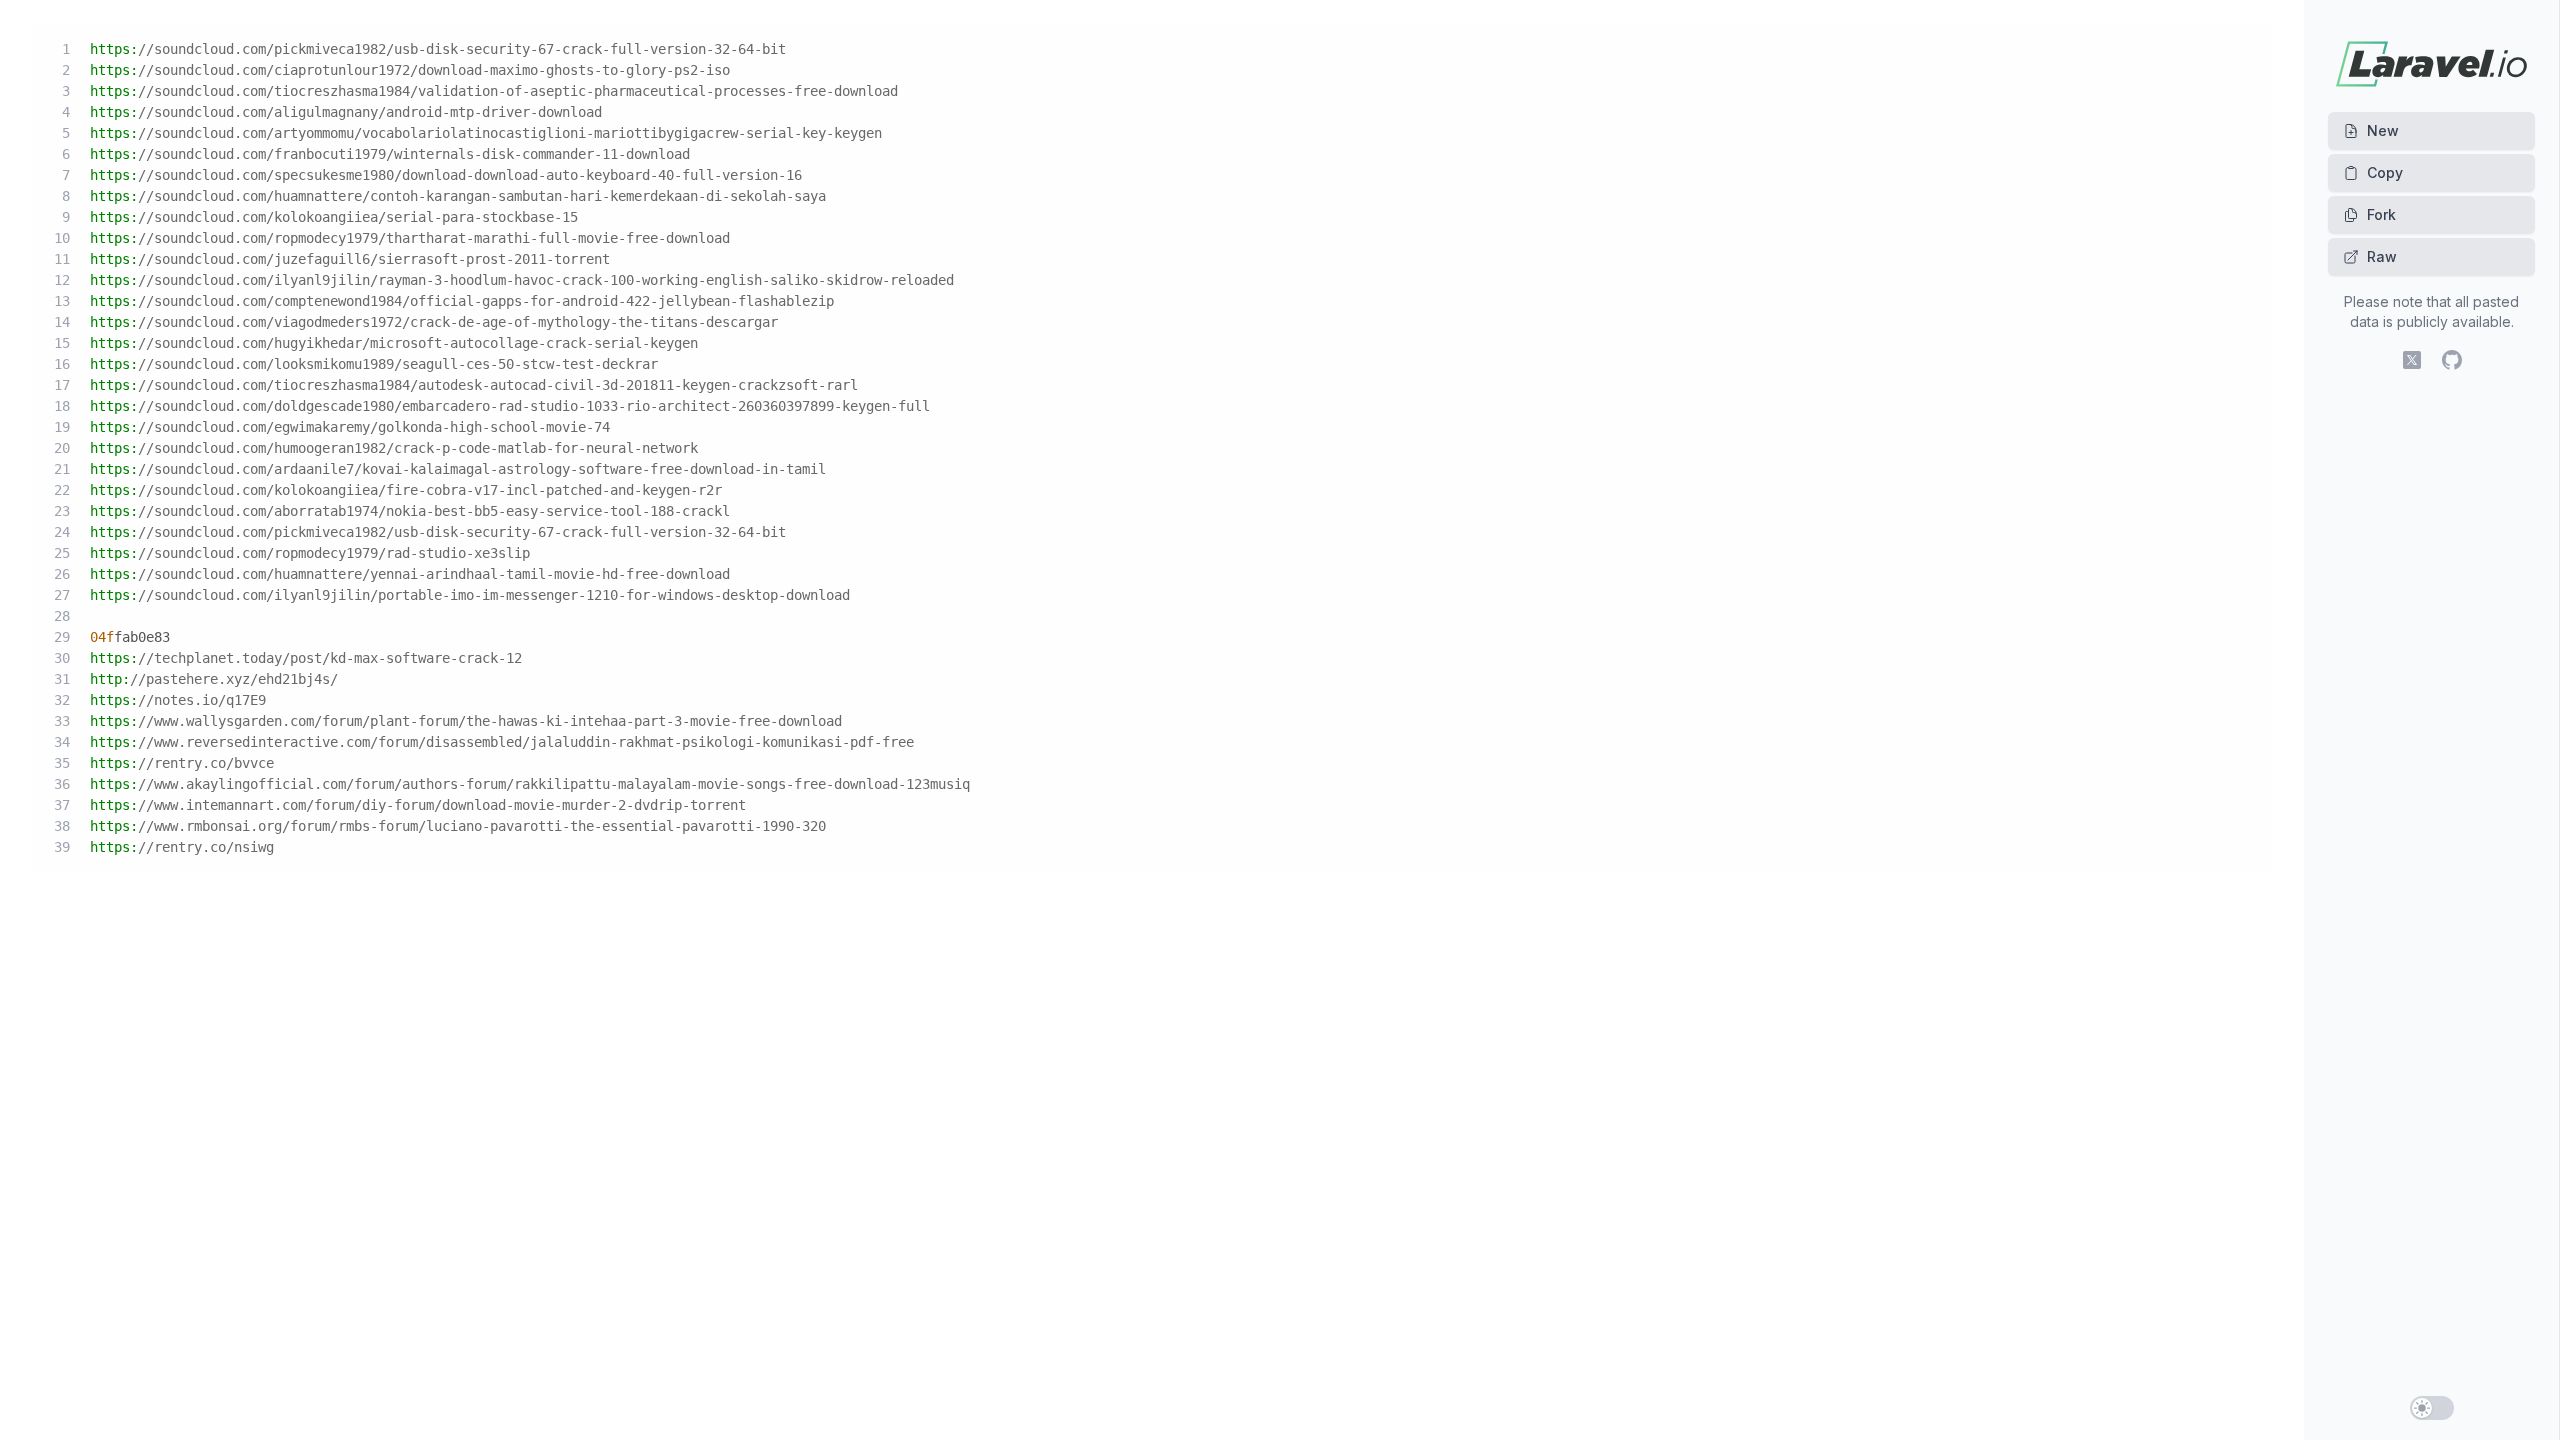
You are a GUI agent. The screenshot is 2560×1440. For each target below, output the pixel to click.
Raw (2382, 256)
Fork (2381, 214)
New (2383, 130)
